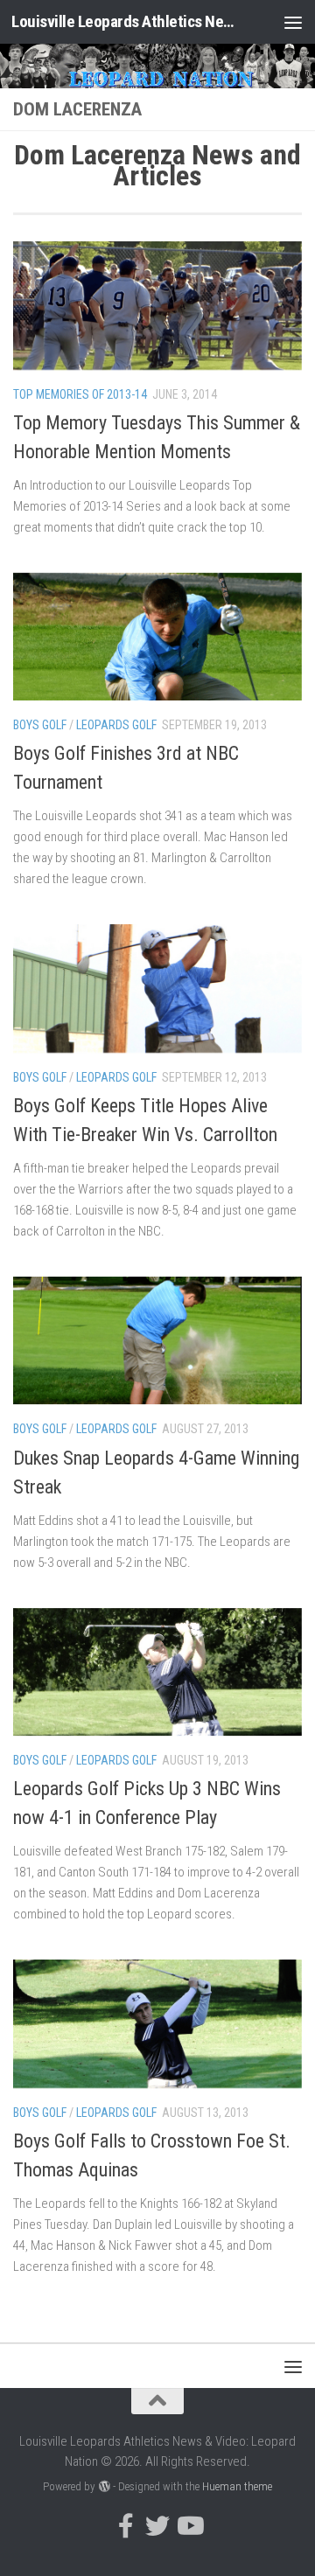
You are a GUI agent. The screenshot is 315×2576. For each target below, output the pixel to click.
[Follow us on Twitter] (157, 2526)
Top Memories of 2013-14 (80, 394)
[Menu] (293, 22)
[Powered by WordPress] (104, 2486)
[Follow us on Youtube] (189, 2526)
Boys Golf (40, 725)
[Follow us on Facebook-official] (126, 2526)
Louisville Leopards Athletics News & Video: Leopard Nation (125, 21)
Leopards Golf (116, 725)
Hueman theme (237, 2486)
